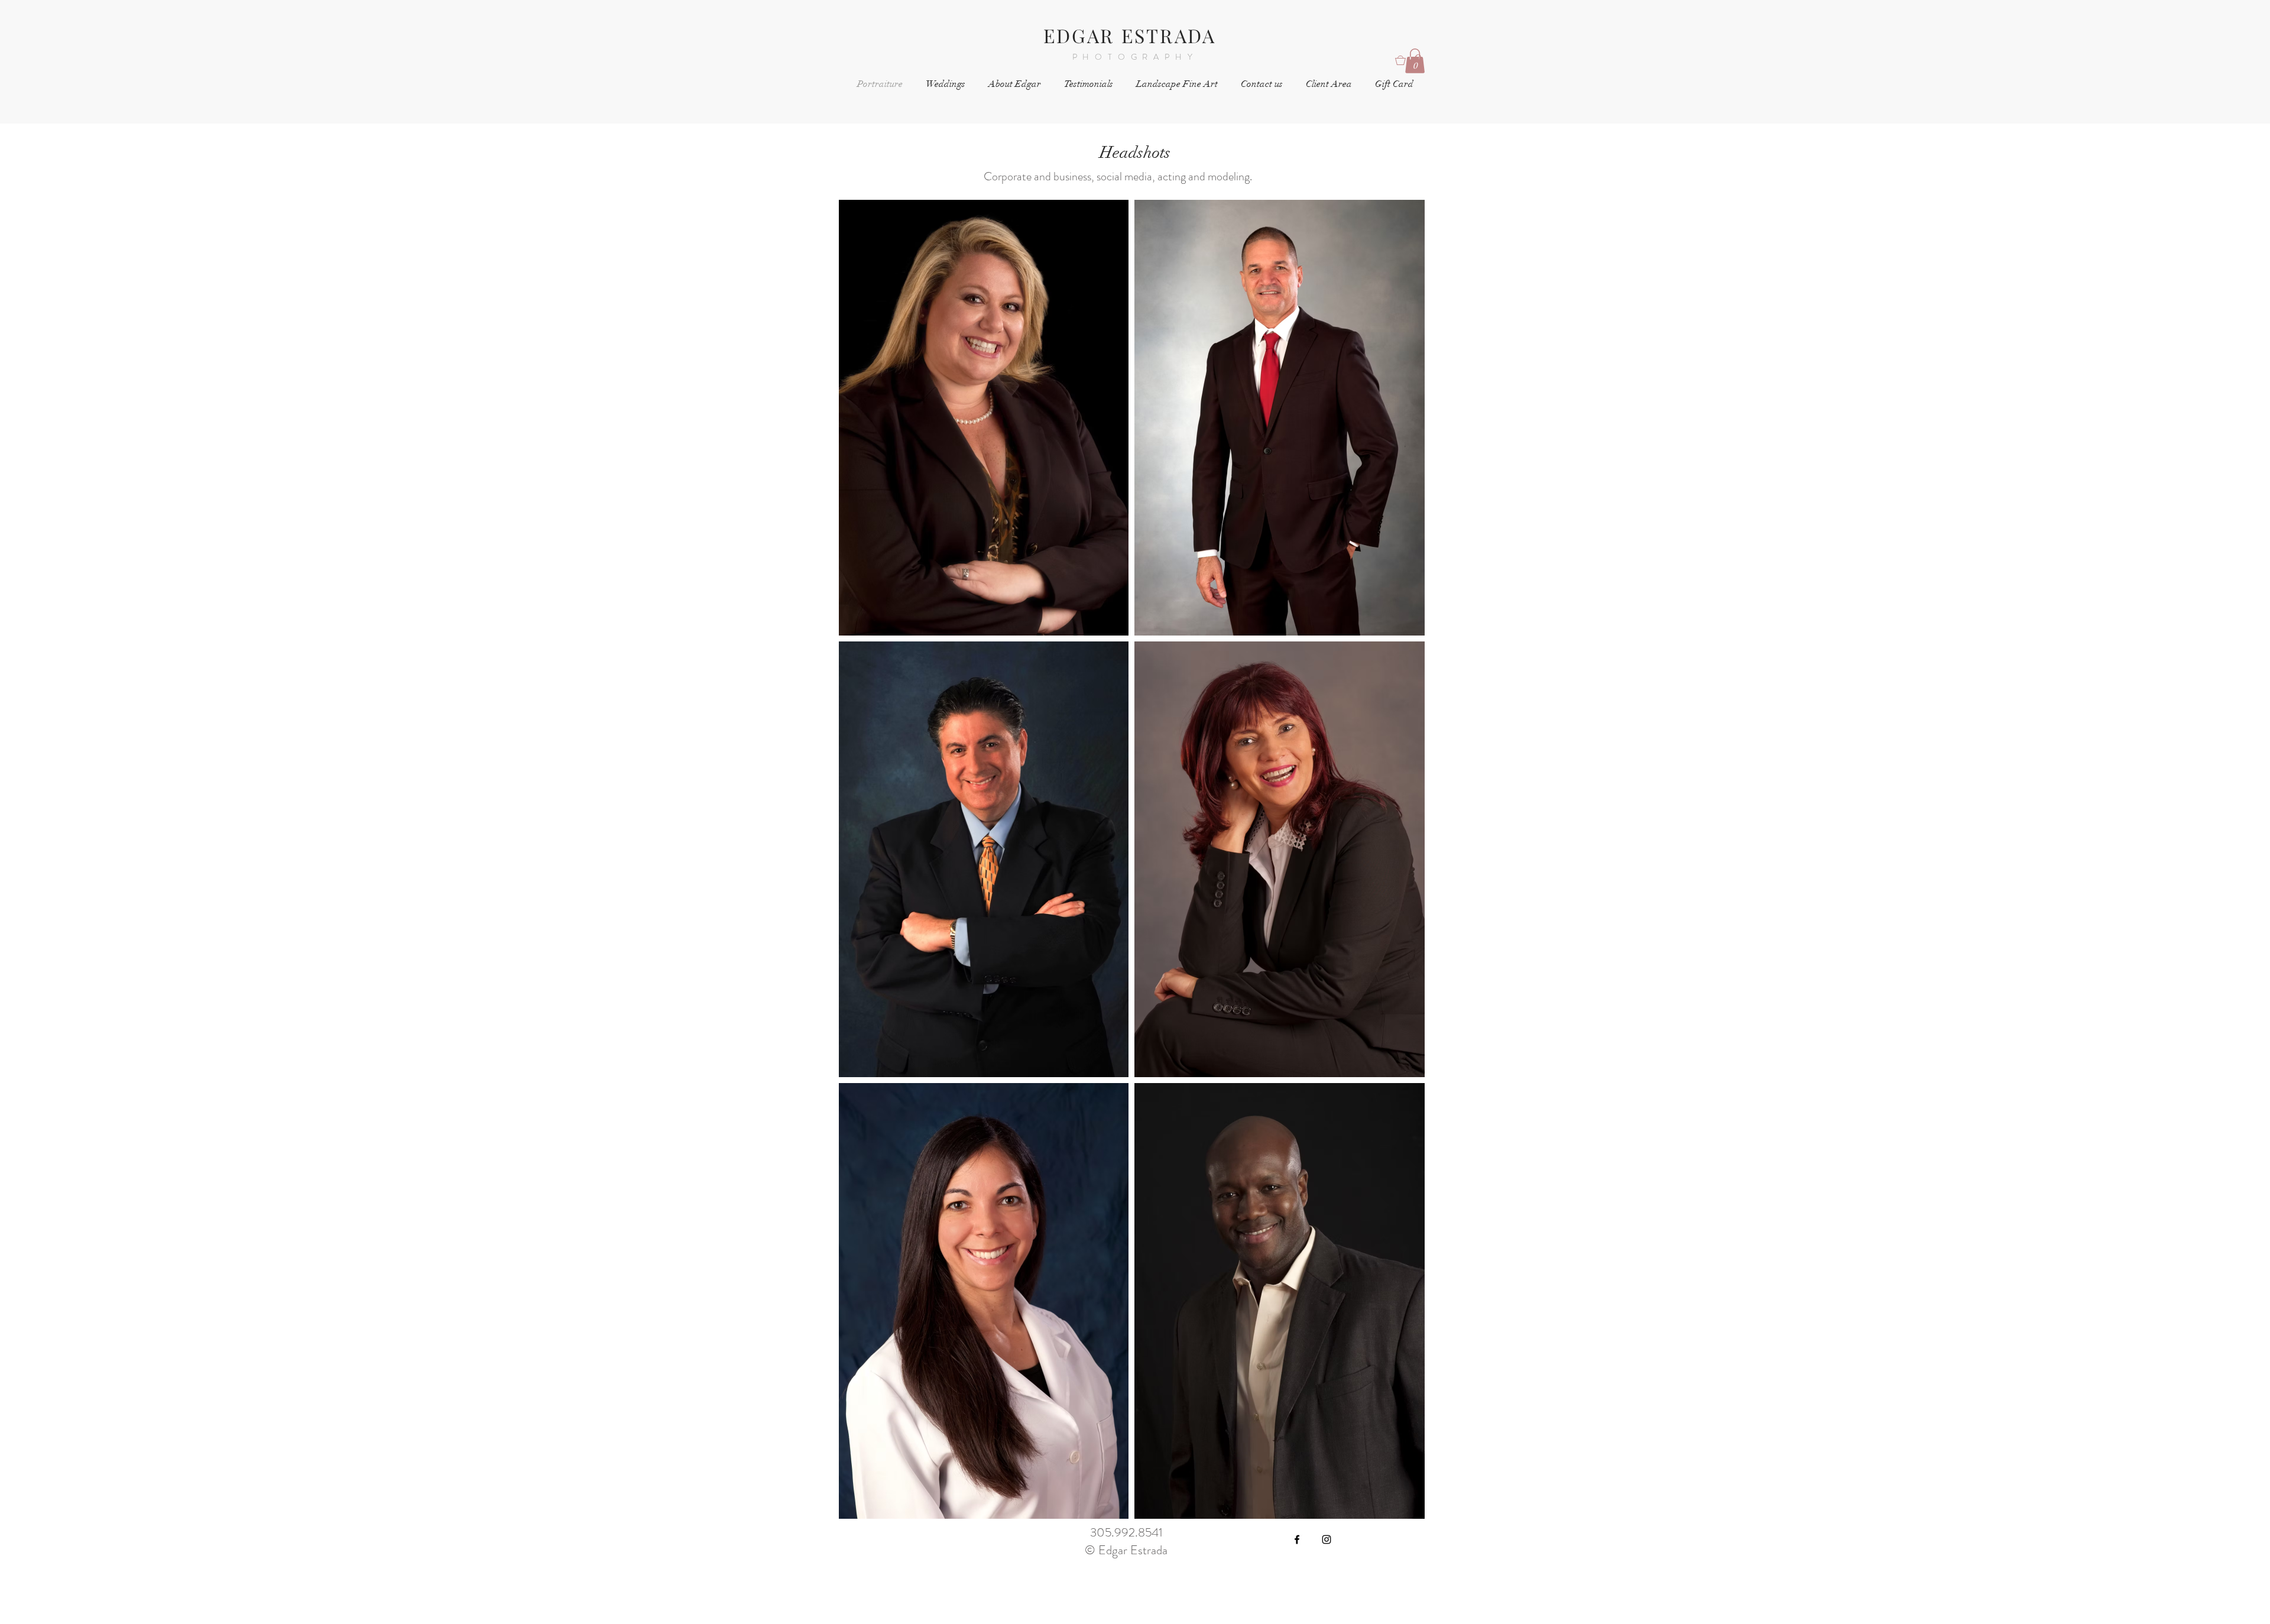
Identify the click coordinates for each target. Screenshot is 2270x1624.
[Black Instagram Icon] (1327, 1539)
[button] (1415, 61)
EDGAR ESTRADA (1130, 35)
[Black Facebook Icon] (1297, 1539)
